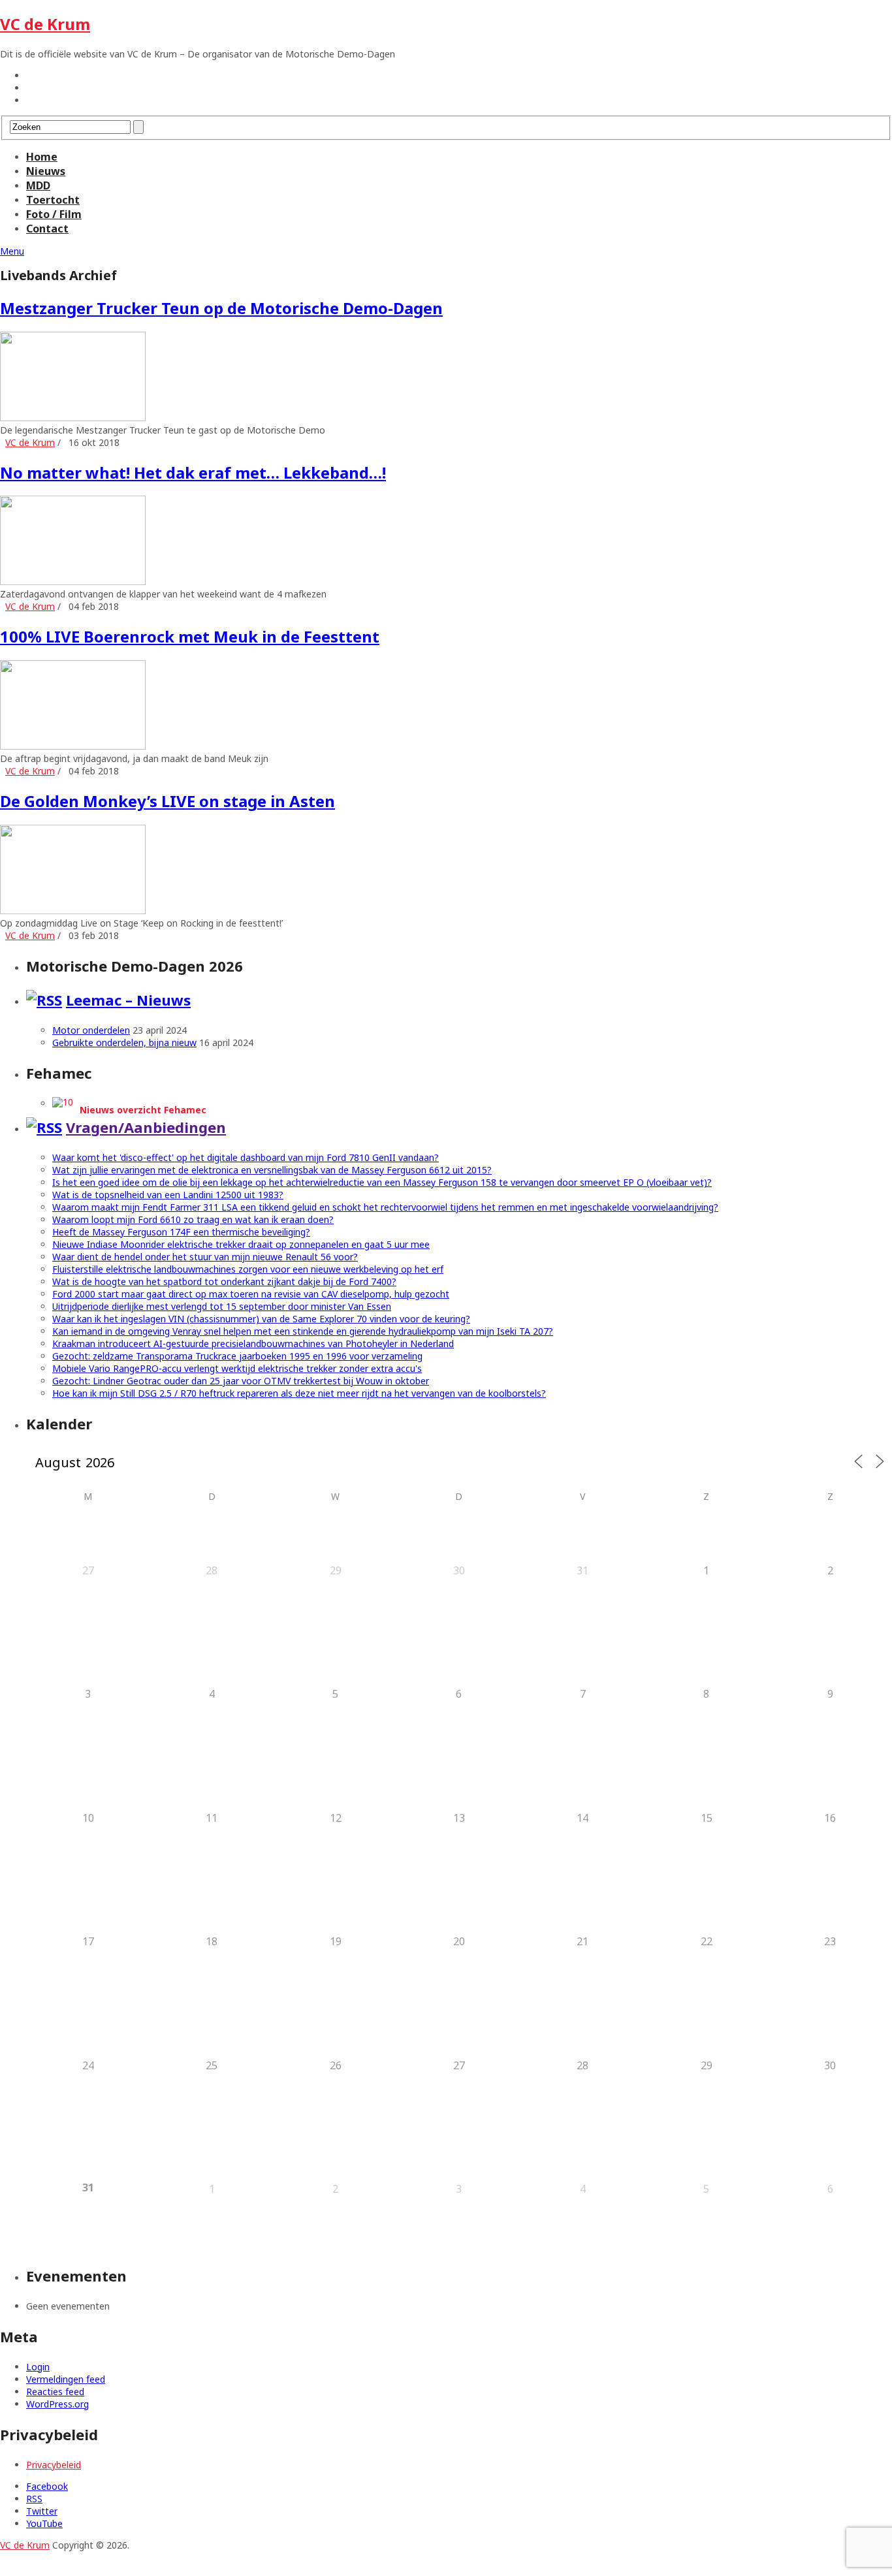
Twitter (42, 2511)
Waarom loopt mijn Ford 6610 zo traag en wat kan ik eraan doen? (193, 1219)
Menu (12, 251)
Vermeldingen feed (66, 2379)
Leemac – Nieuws (128, 1000)
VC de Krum (45, 24)
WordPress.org (57, 2404)
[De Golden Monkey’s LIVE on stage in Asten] (446, 871)
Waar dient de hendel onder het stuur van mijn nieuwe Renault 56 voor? (205, 1257)
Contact (47, 229)
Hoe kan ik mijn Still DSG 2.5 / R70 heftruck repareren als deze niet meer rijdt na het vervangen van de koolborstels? (299, 1393)
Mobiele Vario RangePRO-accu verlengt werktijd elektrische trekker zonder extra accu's (237, 1368)
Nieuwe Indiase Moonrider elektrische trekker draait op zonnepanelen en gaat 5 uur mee (241, 1244)
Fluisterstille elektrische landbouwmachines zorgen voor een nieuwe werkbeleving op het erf (248, 1269)
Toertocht (53, 200)
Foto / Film (54, 214)
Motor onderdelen (91, 1030)
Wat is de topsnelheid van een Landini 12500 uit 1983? (168, 1195)
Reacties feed (55, 2392)
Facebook (47, 2486)
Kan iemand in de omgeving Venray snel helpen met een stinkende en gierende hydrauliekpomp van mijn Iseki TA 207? (303, 1331)
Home (42, 157)
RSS (34, 2499)
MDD (38, 185)
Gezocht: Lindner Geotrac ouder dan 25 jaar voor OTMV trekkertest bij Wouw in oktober (241, 1381)
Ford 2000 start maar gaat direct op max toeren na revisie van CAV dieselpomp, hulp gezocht (251, 1294)
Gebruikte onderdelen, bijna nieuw (124, 1042)
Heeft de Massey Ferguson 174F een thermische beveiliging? (181, 1232)
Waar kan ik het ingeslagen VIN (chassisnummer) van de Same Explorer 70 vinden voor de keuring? (261, 1319)
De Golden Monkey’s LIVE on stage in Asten (167, 801)
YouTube (44, 2523)
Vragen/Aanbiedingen (146, 1127)
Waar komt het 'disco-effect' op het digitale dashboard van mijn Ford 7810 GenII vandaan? (246, 1157)
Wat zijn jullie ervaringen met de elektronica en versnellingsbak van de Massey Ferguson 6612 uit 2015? (272, 1170)
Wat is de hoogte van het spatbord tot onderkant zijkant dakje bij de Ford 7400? (224, 1281)
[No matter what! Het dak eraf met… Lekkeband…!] (446, 542)
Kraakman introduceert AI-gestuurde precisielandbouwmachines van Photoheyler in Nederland (253, 1344)
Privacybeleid (54, 2465)
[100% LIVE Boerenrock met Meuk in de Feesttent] (446, 706)
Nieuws (46, 171)
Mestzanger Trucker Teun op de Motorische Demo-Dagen (221, 308)
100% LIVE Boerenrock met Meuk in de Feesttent (190, 636)
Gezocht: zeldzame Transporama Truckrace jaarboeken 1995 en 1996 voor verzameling (237, 1356)
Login (38, 2367)
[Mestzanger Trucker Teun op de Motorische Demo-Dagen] (446, 378)
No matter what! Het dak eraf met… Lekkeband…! (193, 472)
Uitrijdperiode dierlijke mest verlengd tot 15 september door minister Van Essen (222, 1306)
